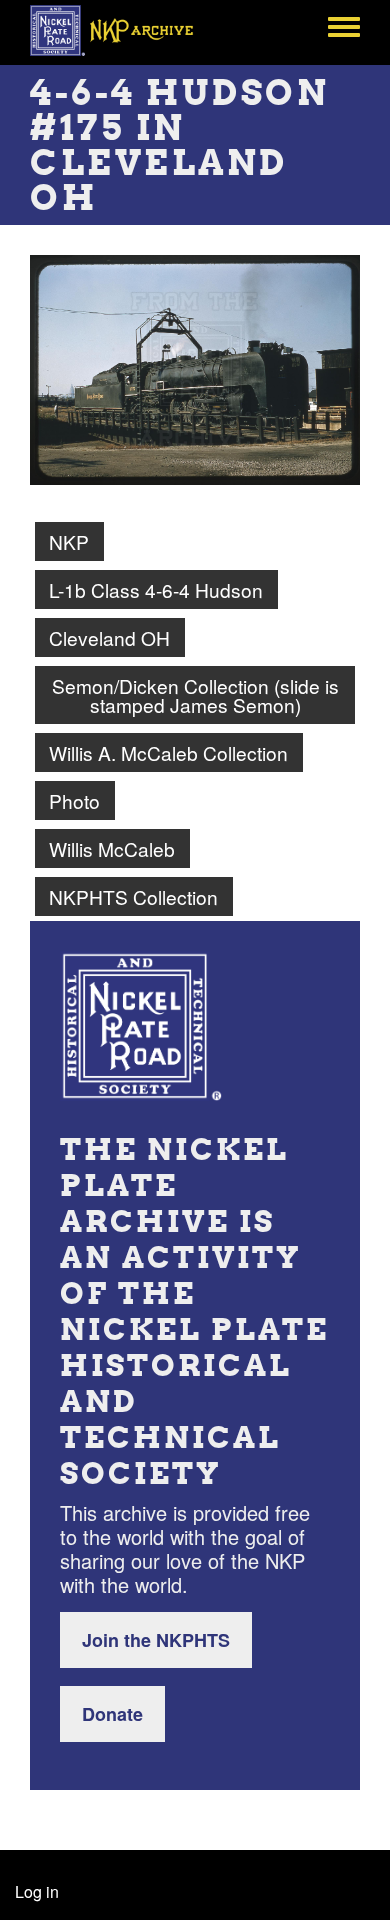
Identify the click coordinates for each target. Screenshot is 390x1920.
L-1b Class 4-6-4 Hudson (156, 589)
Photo (74, 800)
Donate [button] (112, 1714)
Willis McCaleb (112, 848)
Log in (37, 1891)
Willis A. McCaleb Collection (168, 752)
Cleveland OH (109, 637)
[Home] (122, 30)
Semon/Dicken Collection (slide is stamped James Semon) (195, 695)
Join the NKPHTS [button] (156, 1640)
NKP (69, 541)
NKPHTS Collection (133, 896)
